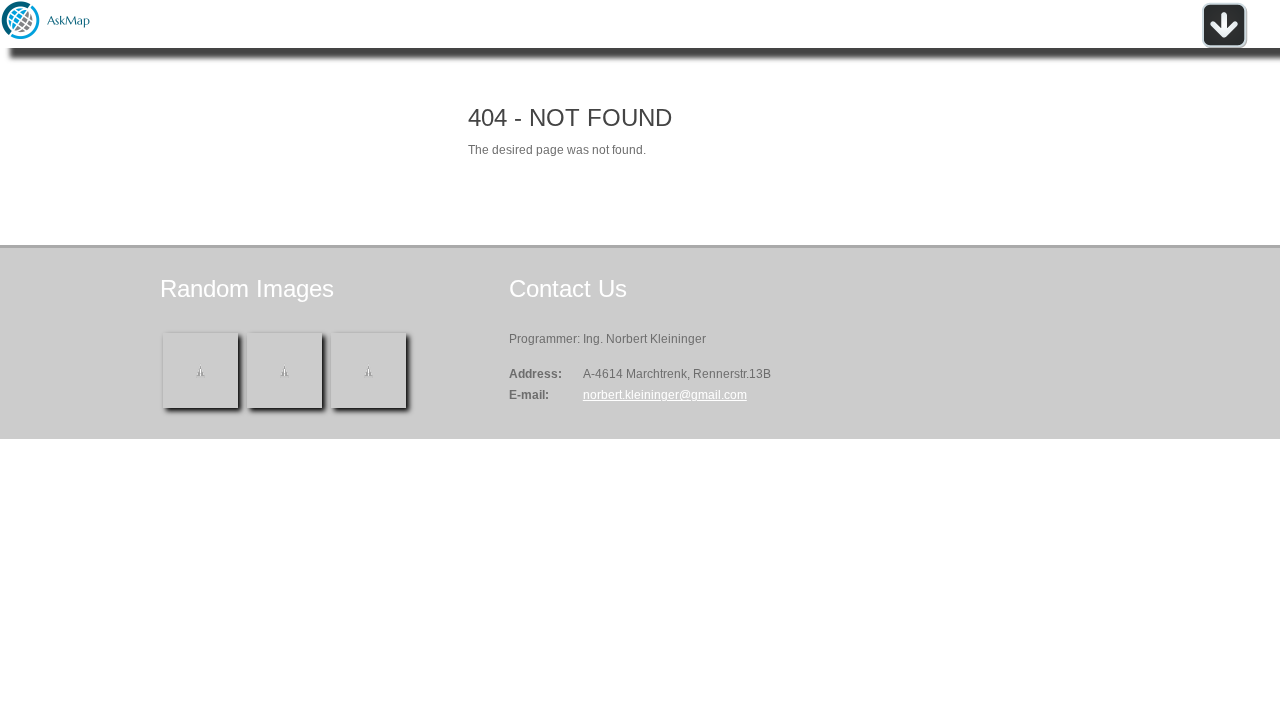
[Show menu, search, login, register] (1224, 44)
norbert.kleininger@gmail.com (665, 395)
